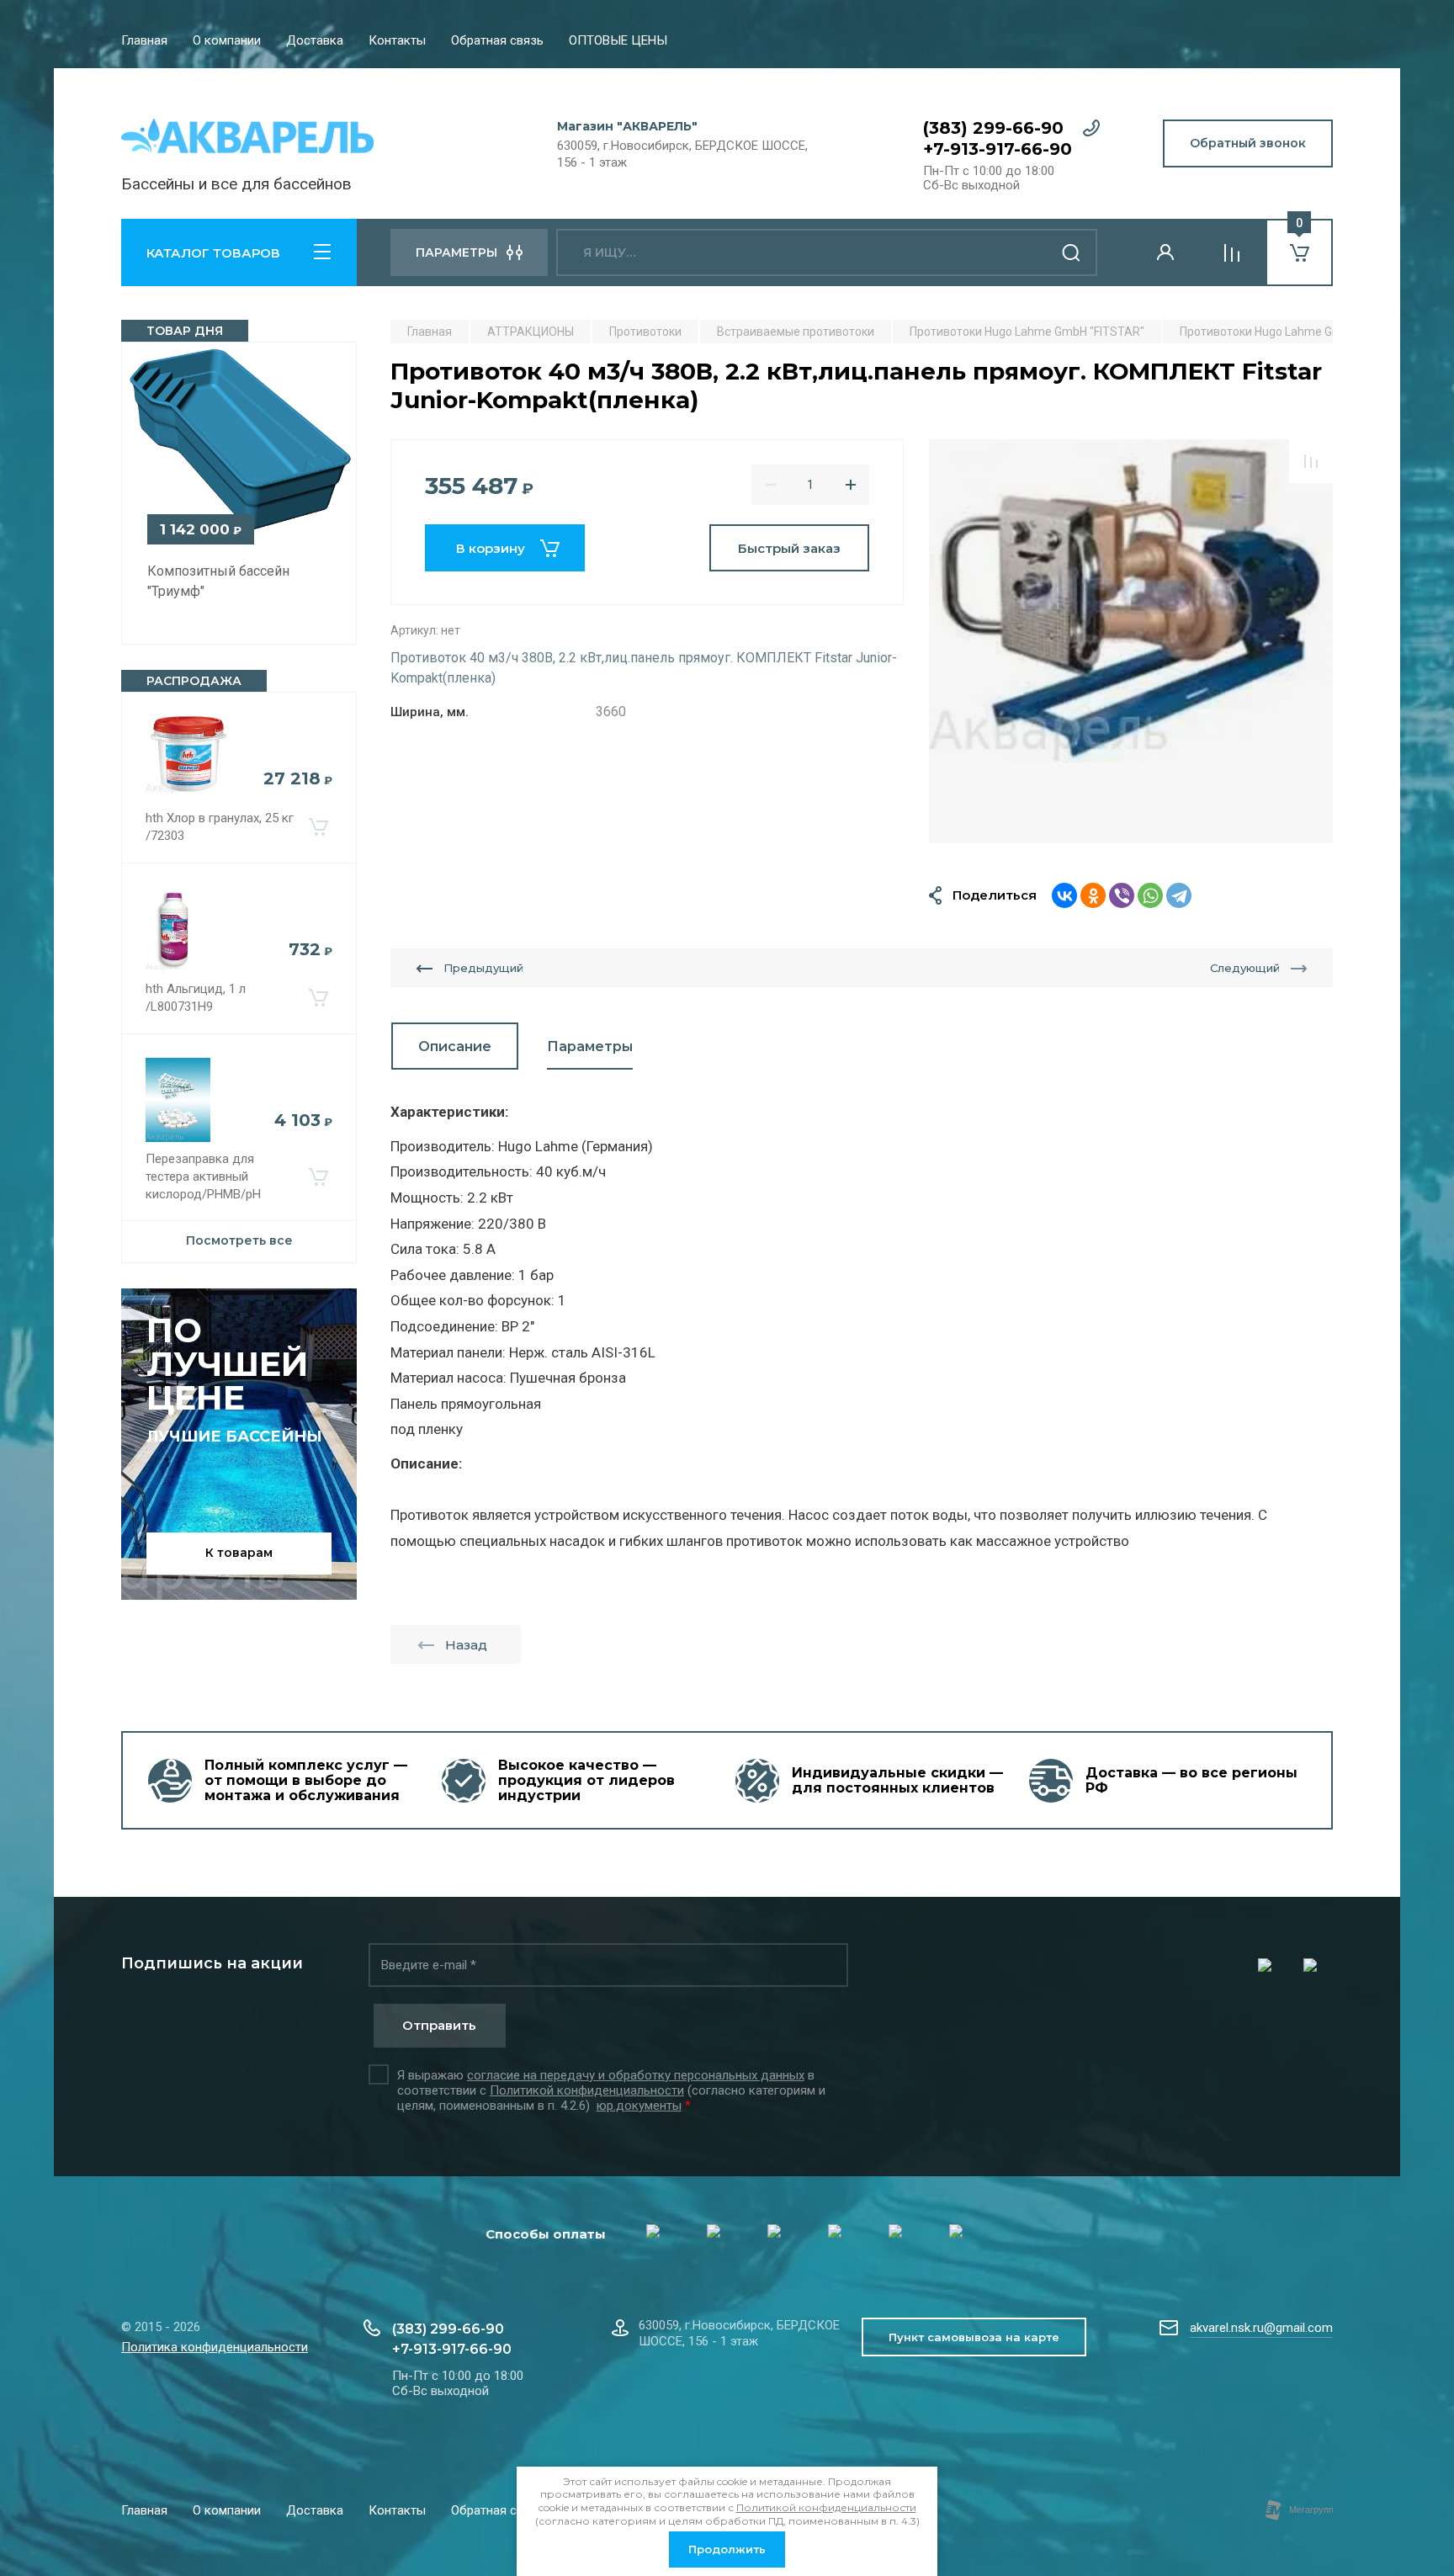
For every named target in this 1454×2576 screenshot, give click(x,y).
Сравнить (1311, 461)
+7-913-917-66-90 (998, 149)
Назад (466, 1645)
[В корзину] (318, 827)
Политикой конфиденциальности (587, 2090)
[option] (1131, 641)
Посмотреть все (239, 1240)
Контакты (397, 40)
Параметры (590, 1046)
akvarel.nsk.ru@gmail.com (1261, 2328)
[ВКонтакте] (1064, 895)
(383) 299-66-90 (993, 128)
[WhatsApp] (1150, 895)
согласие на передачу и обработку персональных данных (636, 2075)
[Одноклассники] (1093, 895)
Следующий (1245, 968)
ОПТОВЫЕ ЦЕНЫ (618, 40)
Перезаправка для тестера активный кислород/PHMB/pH (203, 1176)
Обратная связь (497, 40)
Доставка (315, 40)
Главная (144, 40)
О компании (227, 40)
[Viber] (1122, 895)
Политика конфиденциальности (215, 2347)
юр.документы (639, 2106)
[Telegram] (1179, 895)
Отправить (439, 2025)
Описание (455, 1046)
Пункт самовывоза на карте (974, 2337)
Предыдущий (483, 968)
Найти (1072, 252)
